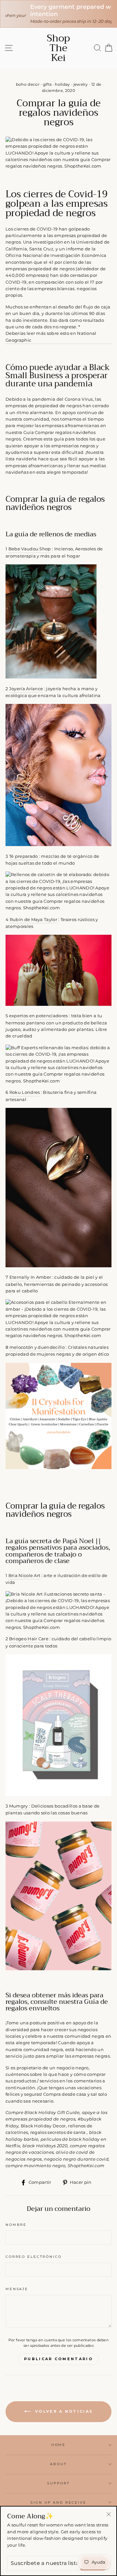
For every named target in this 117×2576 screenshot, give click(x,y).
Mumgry (19, 1806)
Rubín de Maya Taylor (33, 920)
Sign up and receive (58, 2502)
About (58, 2464)
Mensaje (17, 2289)
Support (58, 2483)
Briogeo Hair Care (29, 1639)
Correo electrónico (34, 2257)
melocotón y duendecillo (37, 1347)
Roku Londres (25, 1092)
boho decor (28, 84)
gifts (47, 84)
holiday (62, 84)
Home (58, 2445)
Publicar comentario (58, 2359)
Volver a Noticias (63, 2411)
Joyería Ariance (26, 689)
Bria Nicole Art (25, 1576)
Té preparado (24, 856)
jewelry (81, 84)
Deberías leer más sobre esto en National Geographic (51, 337)
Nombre (16, 2225)
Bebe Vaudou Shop (30, 549)
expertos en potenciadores (39, 1016)
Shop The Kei (58, 48)
